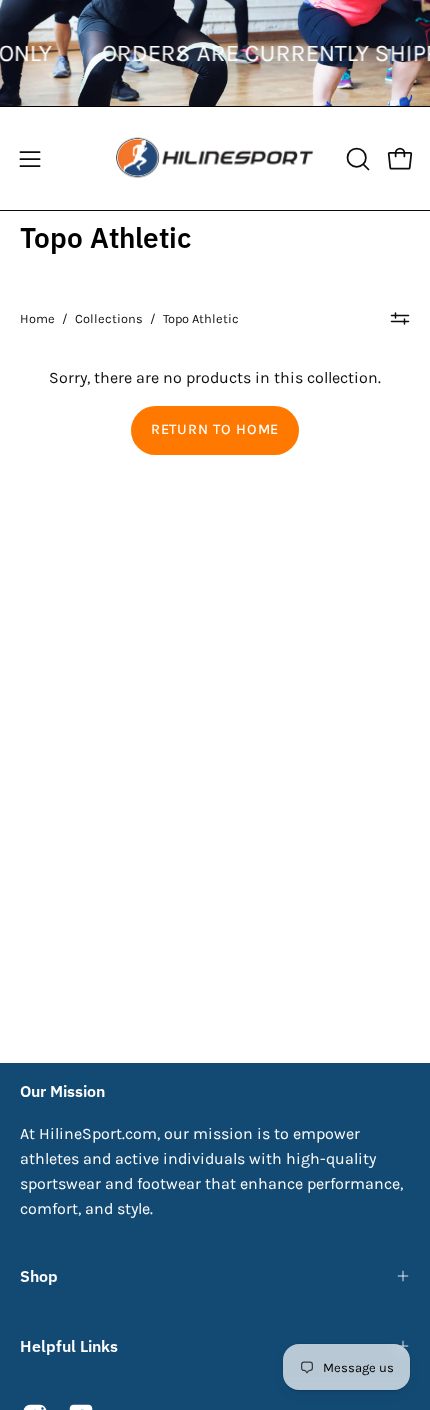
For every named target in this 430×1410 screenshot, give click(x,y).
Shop (39, 1276)
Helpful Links (69, 1346)
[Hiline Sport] (215, 158)
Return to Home (215, 429)
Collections (109, 318)
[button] (356, 159)
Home (37, 318)
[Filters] (400, 319)
